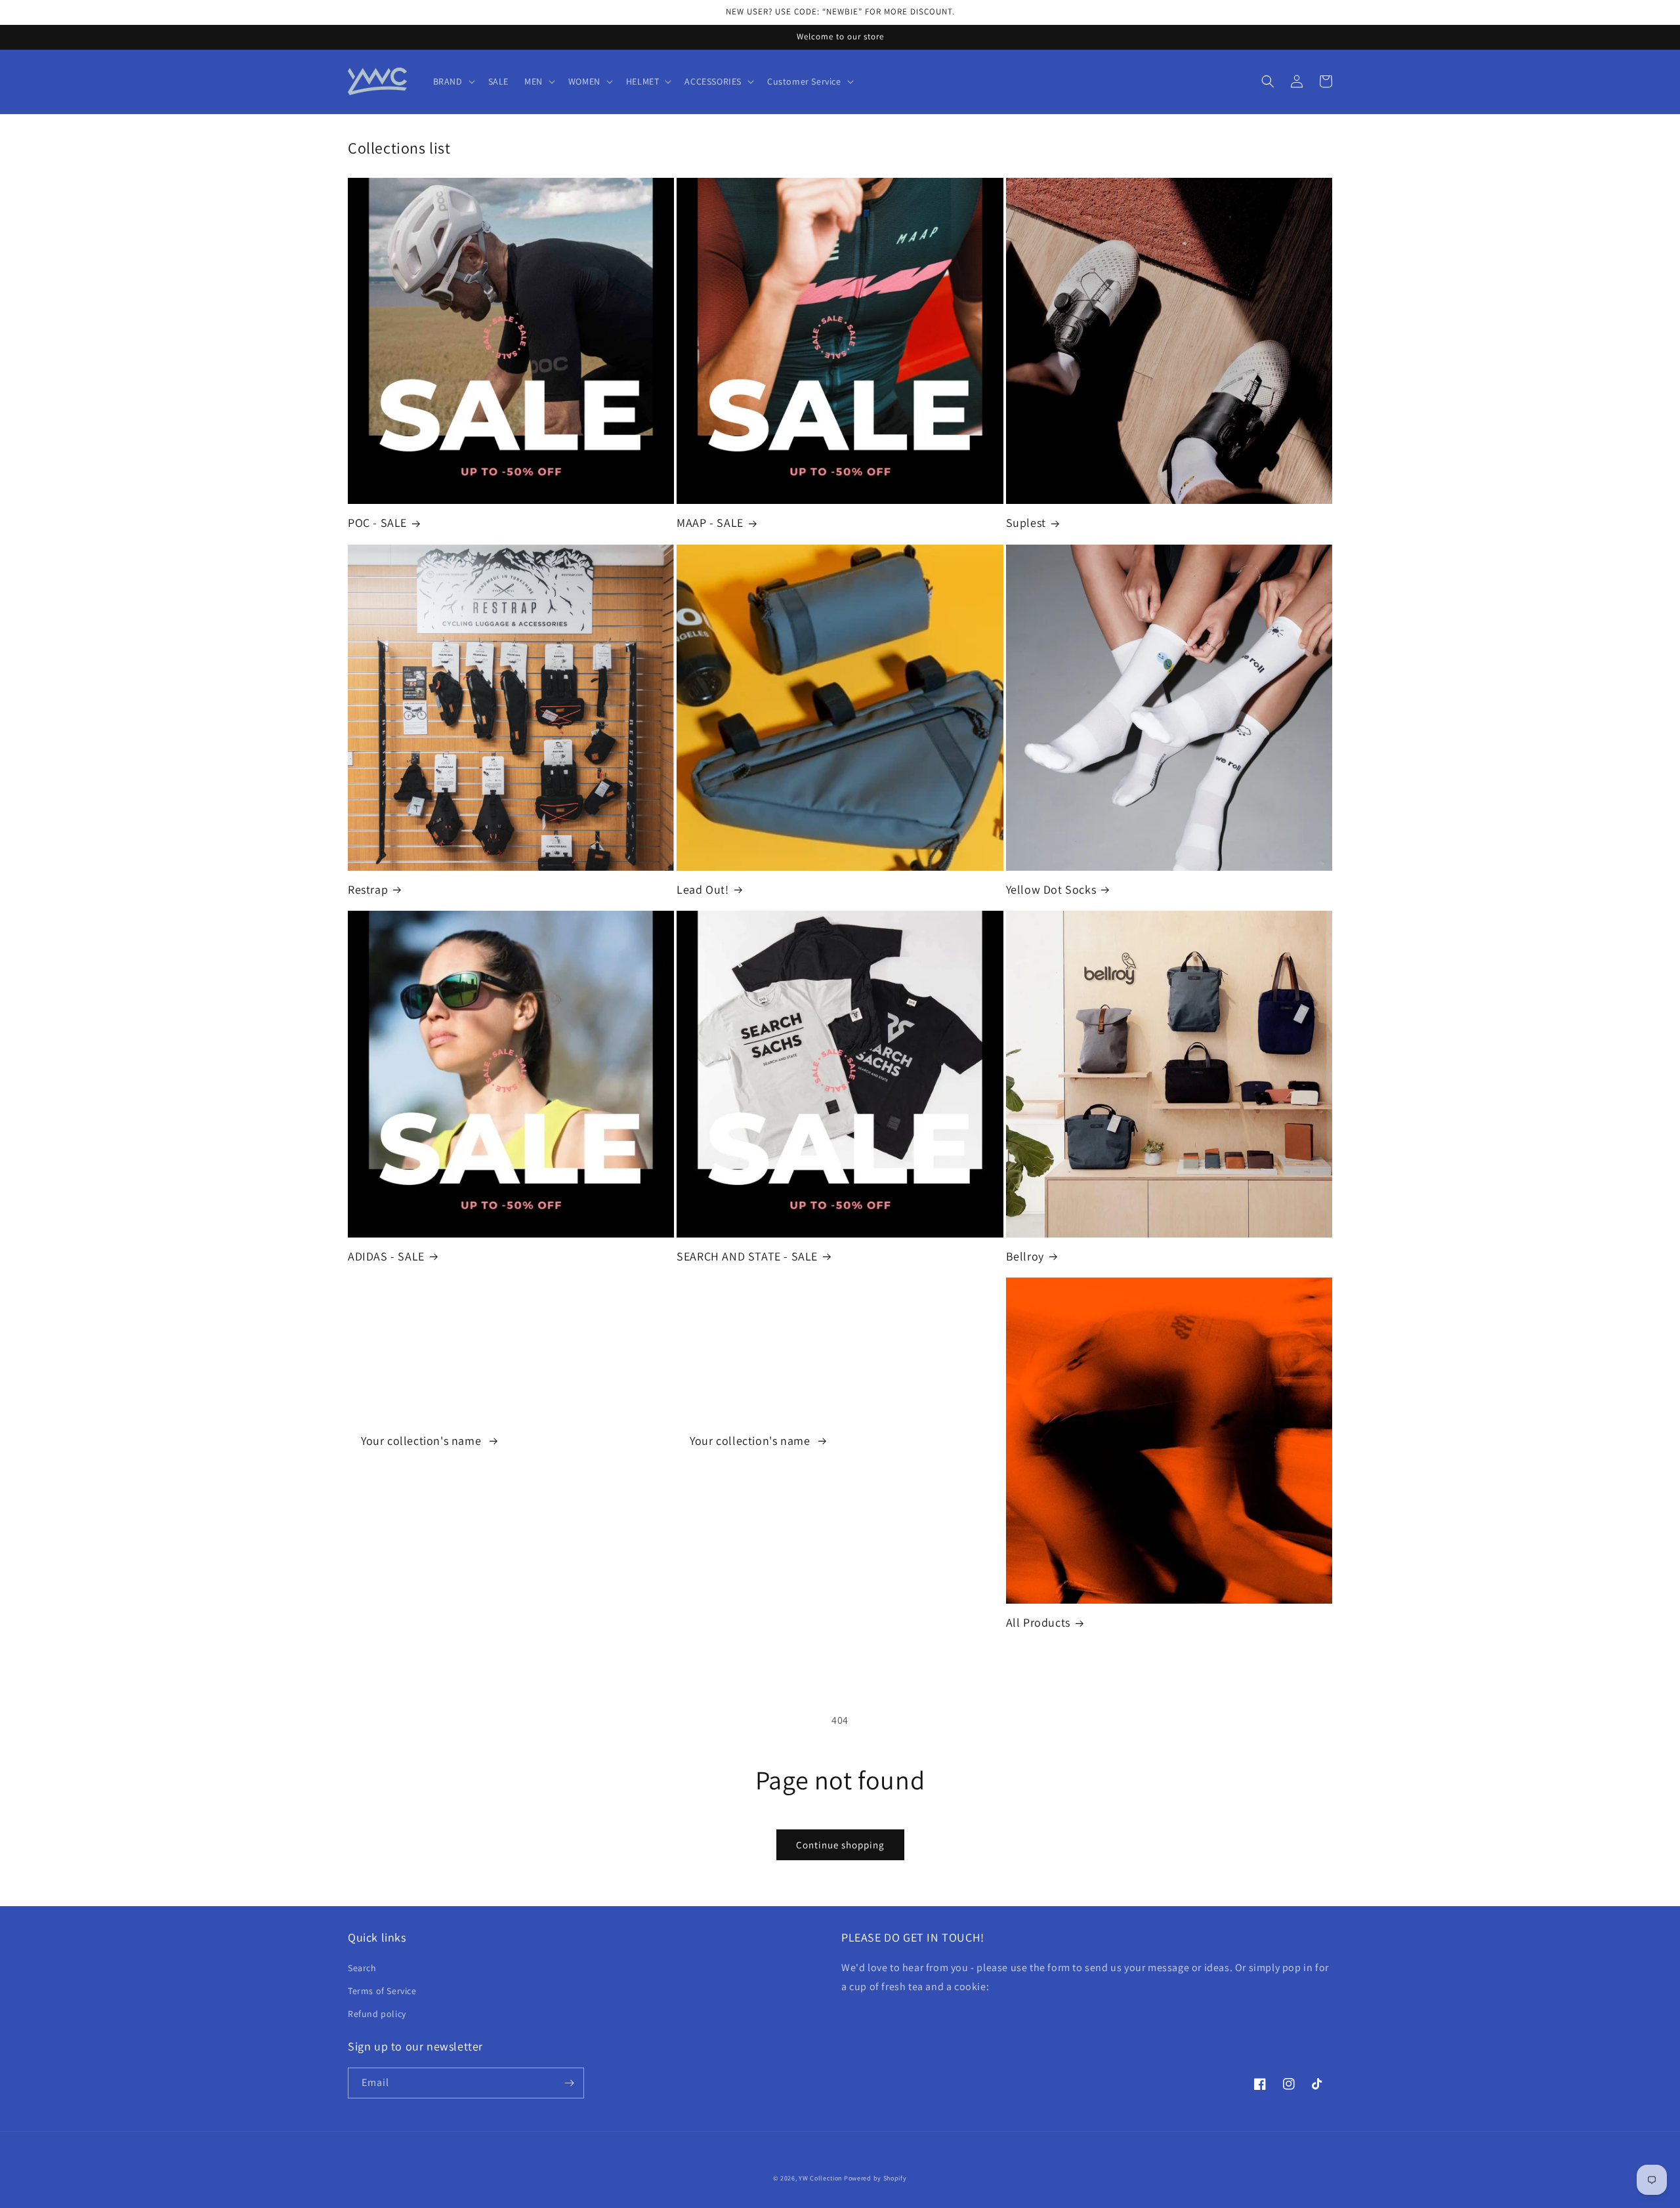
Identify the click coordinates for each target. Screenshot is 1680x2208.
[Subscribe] (569, 2083)
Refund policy (377, 2014)
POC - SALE (377, 523)
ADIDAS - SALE (386, 1256)
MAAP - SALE (710, 523)
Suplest (1026, 523)
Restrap (368, 889)
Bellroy (1025, 1256)
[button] (453, 81)
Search (362, 1968)
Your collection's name (423, 1441)
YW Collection (820, 2178)
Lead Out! (703, 889)
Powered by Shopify (875, 2178)
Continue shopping (840, 1845)
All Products (1038, 1622)
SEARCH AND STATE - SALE (747, 1256)
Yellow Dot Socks (1051, 889)
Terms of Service (382, 1991)
